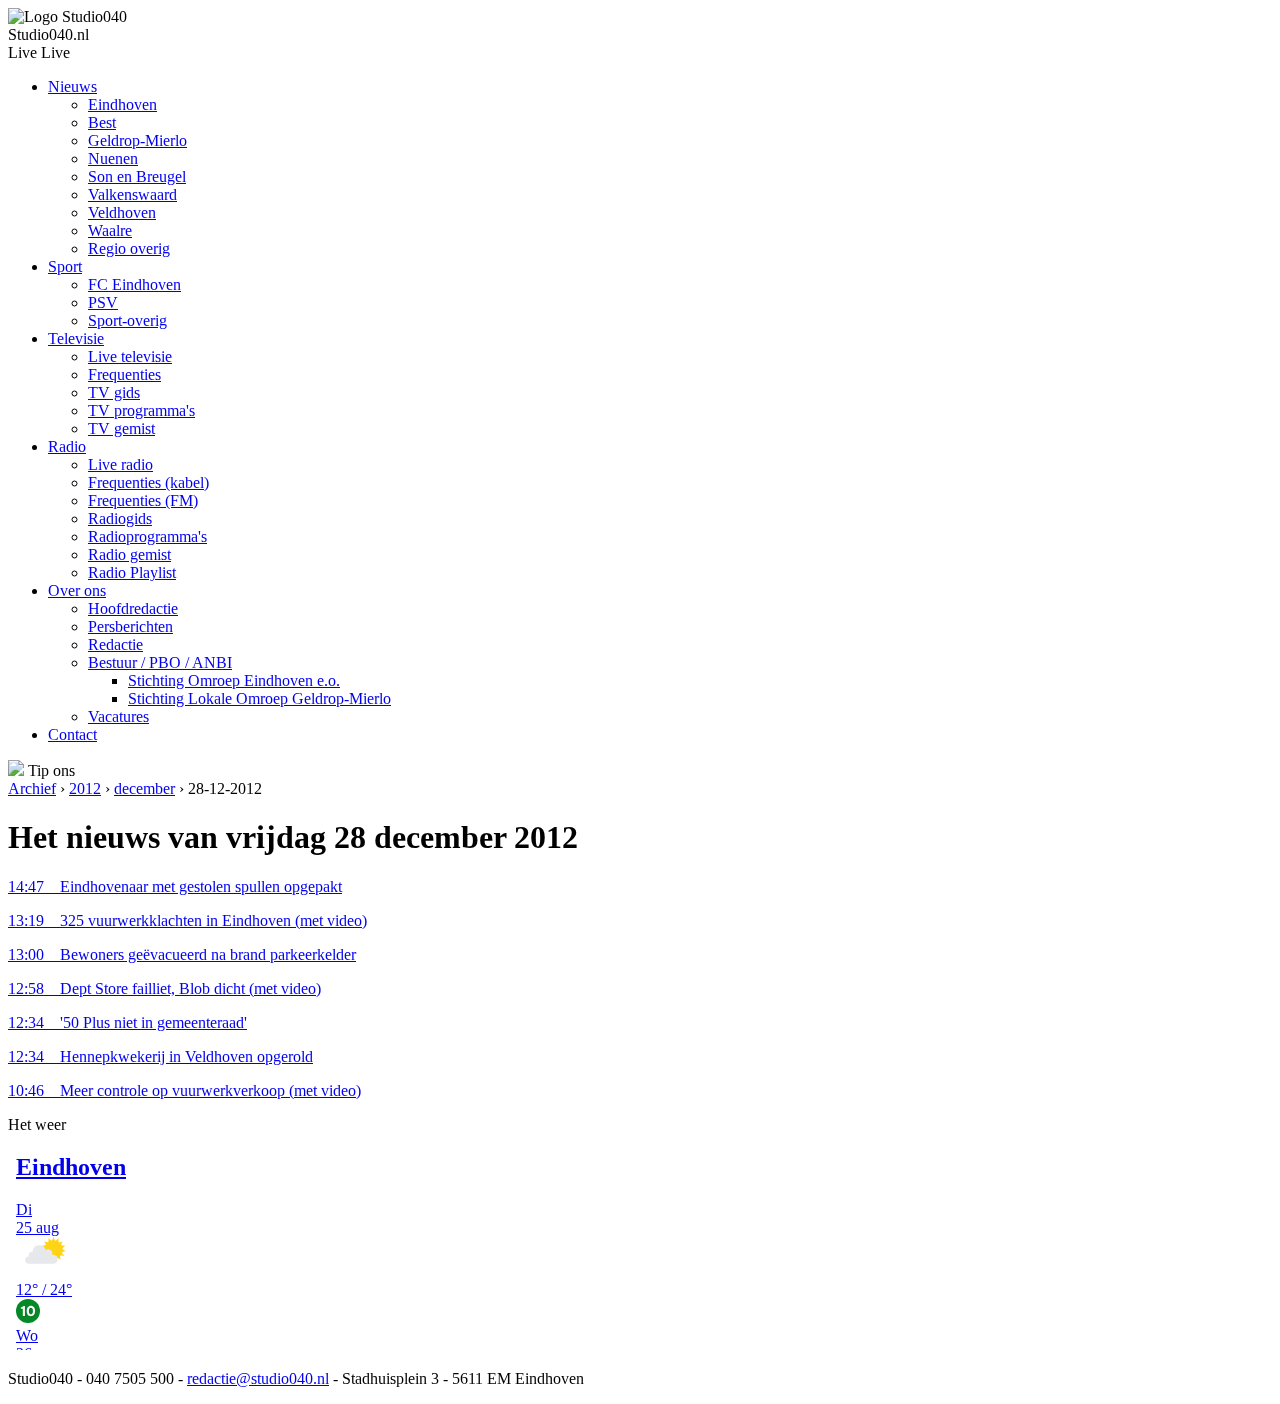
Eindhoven (122, 104)
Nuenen (113, 158)
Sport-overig (127, 320)
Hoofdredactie (133, 608)
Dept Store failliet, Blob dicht (164, 988)
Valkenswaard (132, 194)
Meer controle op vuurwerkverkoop (184, 1090)
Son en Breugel (137, 176)
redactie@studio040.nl (258, 1378)
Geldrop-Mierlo (137, 140)
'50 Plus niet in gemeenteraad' (127, 1022)
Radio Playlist (132, 572)
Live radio (120, 464)
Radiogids (120, 518)
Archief (32, 788)
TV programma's (141, 410)
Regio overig (129, 248)
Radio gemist (129, 554)
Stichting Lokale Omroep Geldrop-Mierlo (259, 698)
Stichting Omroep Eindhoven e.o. (234, 680)
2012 (85, 788)
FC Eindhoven (134, 284)
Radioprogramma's (147, 536)
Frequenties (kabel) (148, 482)
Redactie (115, 644)
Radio (67, 446)
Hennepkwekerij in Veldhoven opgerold (160, 1056)
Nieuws (72, 86)
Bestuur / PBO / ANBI (160, 662)
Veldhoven (122, 212)
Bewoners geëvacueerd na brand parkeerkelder (182, 954)
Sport (65, 266)
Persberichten (130, 626)
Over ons (77, 590)
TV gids (114, 392)
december (144, 788)
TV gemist (121, 428)
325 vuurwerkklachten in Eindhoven (187, 920)
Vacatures (118, 716)
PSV (103, 302)
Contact (72, 734)
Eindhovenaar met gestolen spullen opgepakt (175, 886)
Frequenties (124, 374)
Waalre (110, 230)
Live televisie (130, 356)
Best (102, 122)
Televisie (76, 338)
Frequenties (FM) (143, 500)
